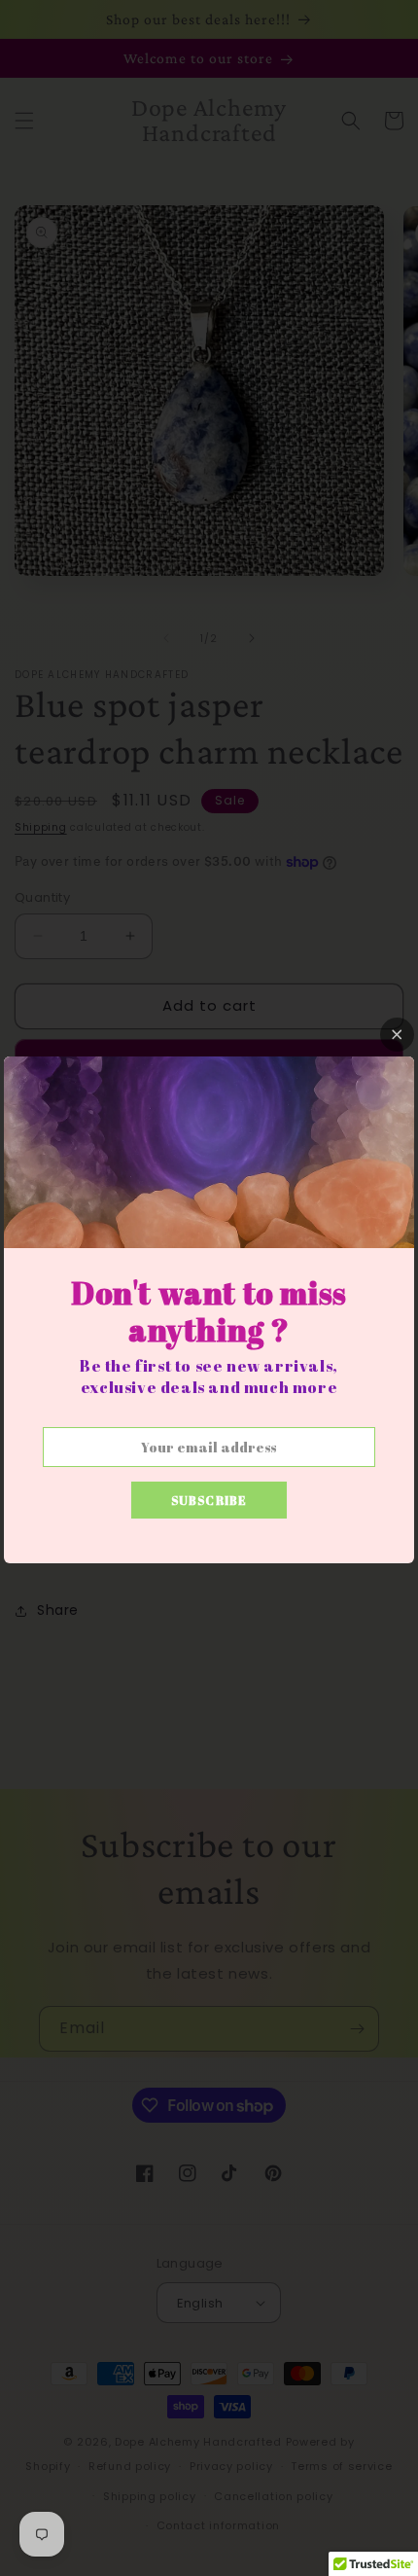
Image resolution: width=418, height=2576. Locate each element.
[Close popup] (397, 1035)
